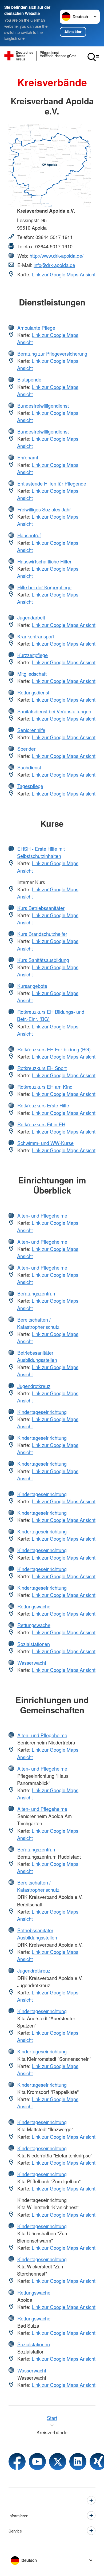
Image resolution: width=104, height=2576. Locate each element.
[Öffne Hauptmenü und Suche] (93, 57)
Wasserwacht (32, 1663)
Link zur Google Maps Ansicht (64, 274)
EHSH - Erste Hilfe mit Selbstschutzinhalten (41, 852)
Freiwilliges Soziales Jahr (44, 509)
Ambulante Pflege (36, 328)
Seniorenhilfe (31, 730)
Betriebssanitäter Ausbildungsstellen (37, 1356)
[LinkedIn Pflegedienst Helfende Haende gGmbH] (78, 2462)
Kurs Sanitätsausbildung (43, 960)
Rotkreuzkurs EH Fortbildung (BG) (54, 1049)
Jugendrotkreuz (34, 1386)
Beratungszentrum (37, 1293)
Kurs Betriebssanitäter (41, 908)
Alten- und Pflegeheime (42, 1215)
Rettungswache (34, 1606)
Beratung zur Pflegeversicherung (52, 353)
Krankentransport (36, 636)
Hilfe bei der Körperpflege (44, 587)
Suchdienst (29, 767)
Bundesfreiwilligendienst (43, 406)
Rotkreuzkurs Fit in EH (41, 1124)
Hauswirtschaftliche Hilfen (45, 561)
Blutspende (29, 379)
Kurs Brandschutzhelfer (42, 934)
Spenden (27, 749)
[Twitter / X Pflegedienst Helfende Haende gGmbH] (58, 2462)
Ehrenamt (28, 457)
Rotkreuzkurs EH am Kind (45, 1087)
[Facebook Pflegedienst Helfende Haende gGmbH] (17, 2462)
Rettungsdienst (33, 692)
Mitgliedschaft (32, 674)
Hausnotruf (29, 535)
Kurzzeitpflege (33, 655)
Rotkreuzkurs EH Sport (42, 1068)
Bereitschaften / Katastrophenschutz (38, 1323)
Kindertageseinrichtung (42, 1412)
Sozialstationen (34, 1644)
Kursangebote (32, 986)
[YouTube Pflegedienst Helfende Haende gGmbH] (37, 2462)
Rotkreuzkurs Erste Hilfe (43, 1105)
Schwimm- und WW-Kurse (45, 1143)
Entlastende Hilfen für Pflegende (52, 483)
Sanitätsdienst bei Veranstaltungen (54, 711)
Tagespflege (30, 786)
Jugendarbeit (31, 617)
